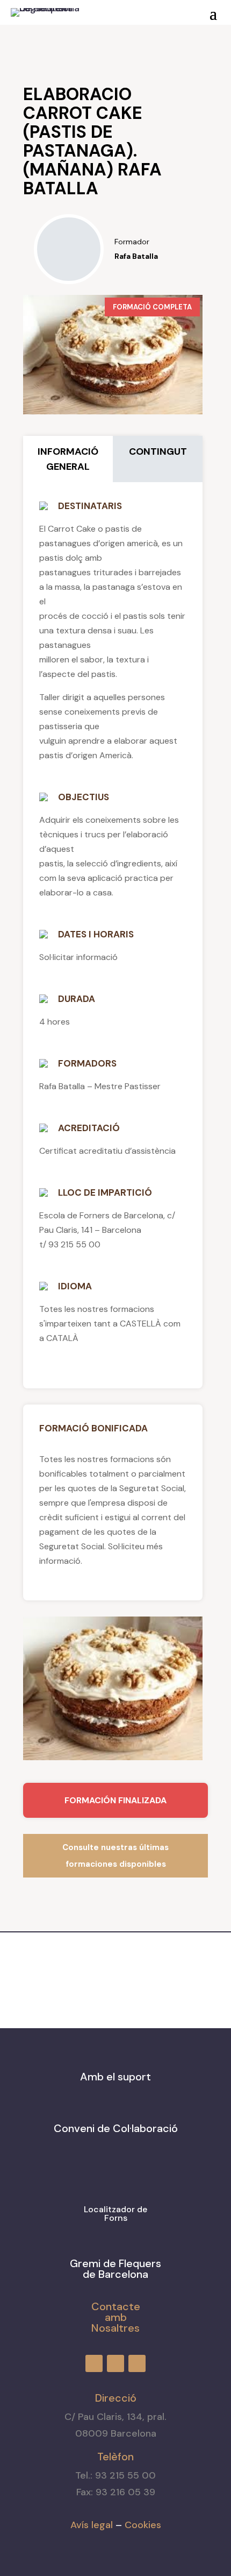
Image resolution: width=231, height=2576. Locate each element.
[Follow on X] (143, 10)
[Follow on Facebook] (104, 10)
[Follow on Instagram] (124, 10)
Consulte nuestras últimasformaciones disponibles (115, 1856)
